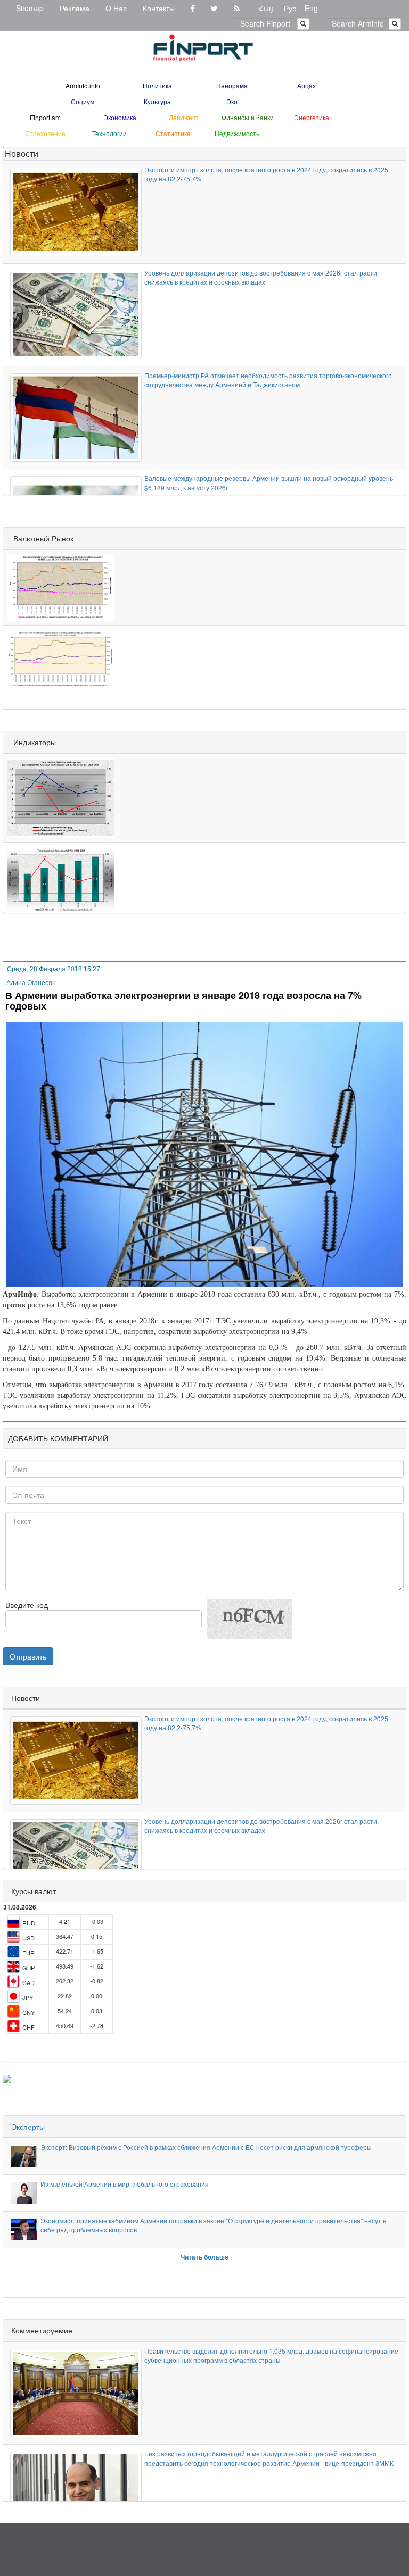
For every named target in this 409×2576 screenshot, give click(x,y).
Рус (290, 8)
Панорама (232, 85)
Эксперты (28, 2127)
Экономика (120, 117)
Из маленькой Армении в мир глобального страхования (125, 2184)
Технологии (109, 133)
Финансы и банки (248, 117)
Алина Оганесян (31, 983)
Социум (83, 101)
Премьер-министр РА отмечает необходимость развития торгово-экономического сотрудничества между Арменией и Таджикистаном (268, 380)
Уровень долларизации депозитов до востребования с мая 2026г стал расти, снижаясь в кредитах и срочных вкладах (261, 277)
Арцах (306, 85)
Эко (232, 101)
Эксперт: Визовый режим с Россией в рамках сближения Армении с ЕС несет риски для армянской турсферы (206, 2147)
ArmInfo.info (83, 85)
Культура (157, 101)
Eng (311, 8)
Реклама (75, 8)
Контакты (159, 8)
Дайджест (184, 117)
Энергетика (312, 117)
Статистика (173, 133)
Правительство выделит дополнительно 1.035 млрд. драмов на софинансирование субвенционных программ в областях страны (271, 2355)
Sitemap (30, 8)
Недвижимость (237, 133)
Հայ (266, 8)
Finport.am (45, 117)
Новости (22, 153)
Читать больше (204, 2257)
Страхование (45, 133)
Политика (157, 85)
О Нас (116, 8)
